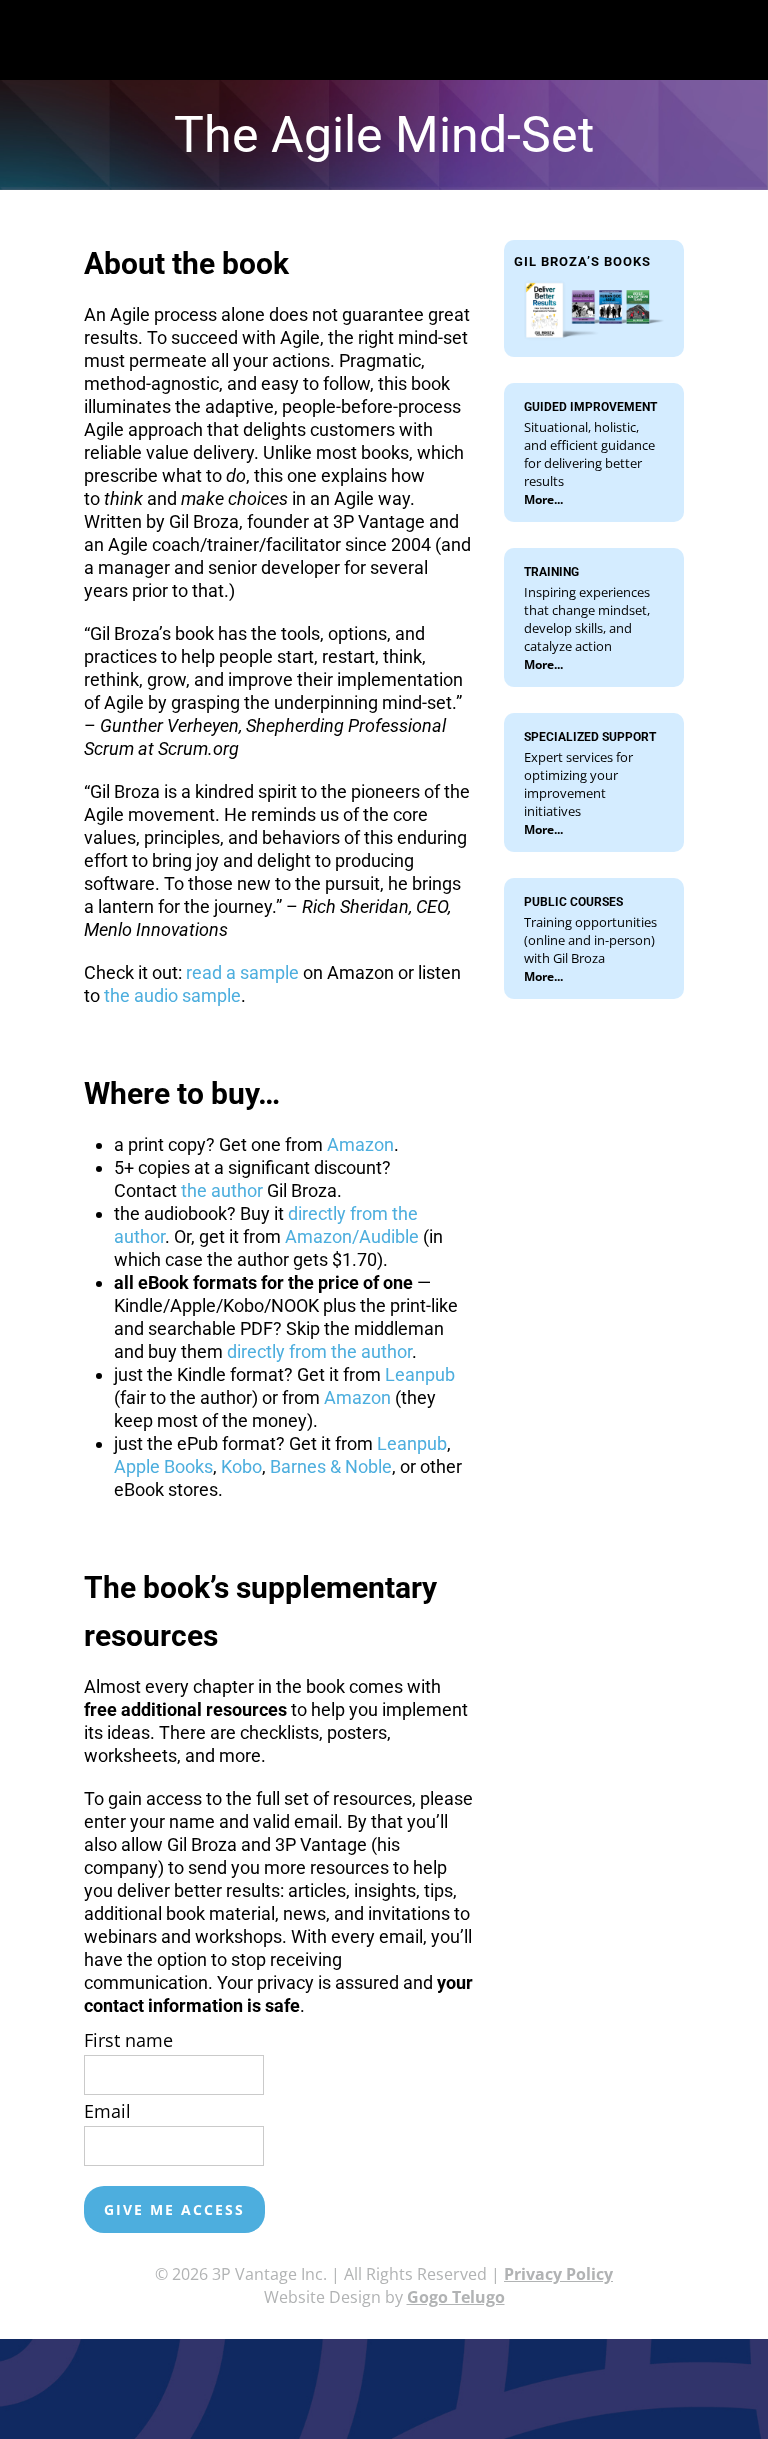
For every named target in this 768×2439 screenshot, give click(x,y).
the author (222, 1190)
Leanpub (420, 1374)
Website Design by (384, 2297)
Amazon (360, 1144)
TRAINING (551, 572)
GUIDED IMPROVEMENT (590, 407)
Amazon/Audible (352, 1236)
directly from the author (319, 1351)
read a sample (242, 972)
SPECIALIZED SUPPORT (590, 737)
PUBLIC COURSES (573, 902)
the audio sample (172, 995)
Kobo (241, 1466)
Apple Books (163, 1466)
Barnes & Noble (331, 1466)
